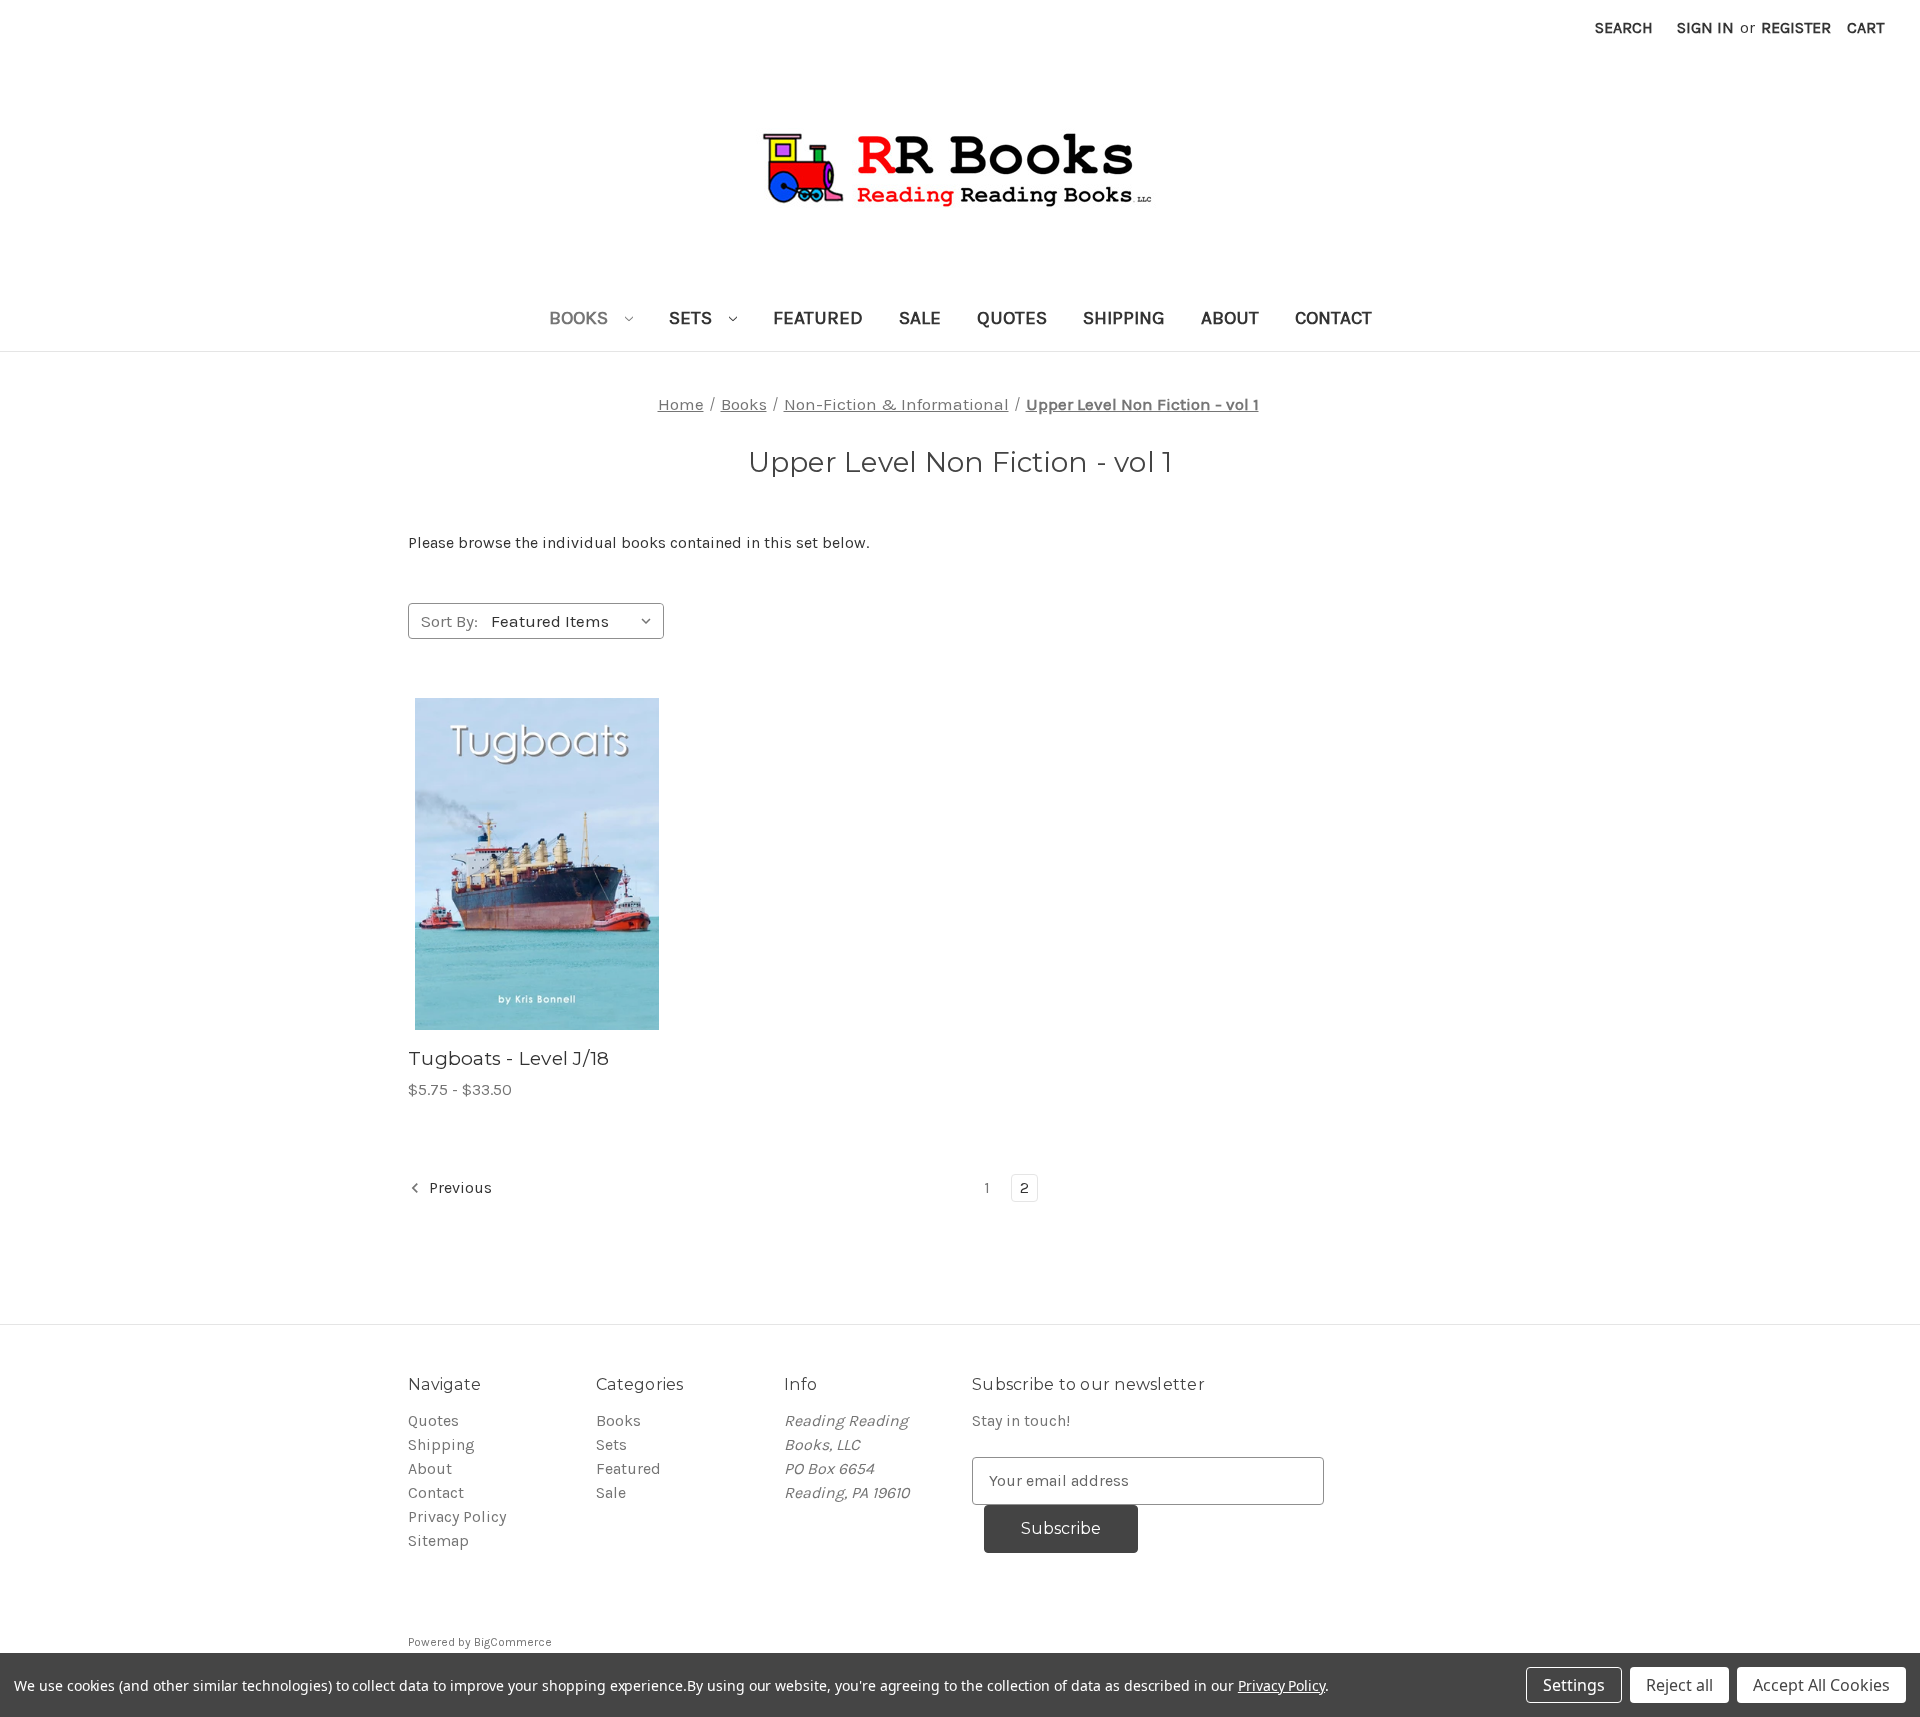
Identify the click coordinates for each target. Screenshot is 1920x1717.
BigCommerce (513, 1642)
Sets (693, 318)
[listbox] (575, 621)
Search (1624, 27)
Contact (1333, 318)
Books (581, 318)
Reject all (1679, 1685)
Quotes (1012, 318)
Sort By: (449, 621)
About (1230, 318)
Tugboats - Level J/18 (508, 1058)
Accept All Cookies (1821, 1685)
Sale (920, 318)
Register (1796, 27)
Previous (458, 1187)
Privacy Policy (457, 1516)
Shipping (1124, 318)
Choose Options (537, 884)
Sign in (1705, 27)
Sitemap (438, 1540)
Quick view (514, 844)
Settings (1574, 1685)
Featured (818, 318)
